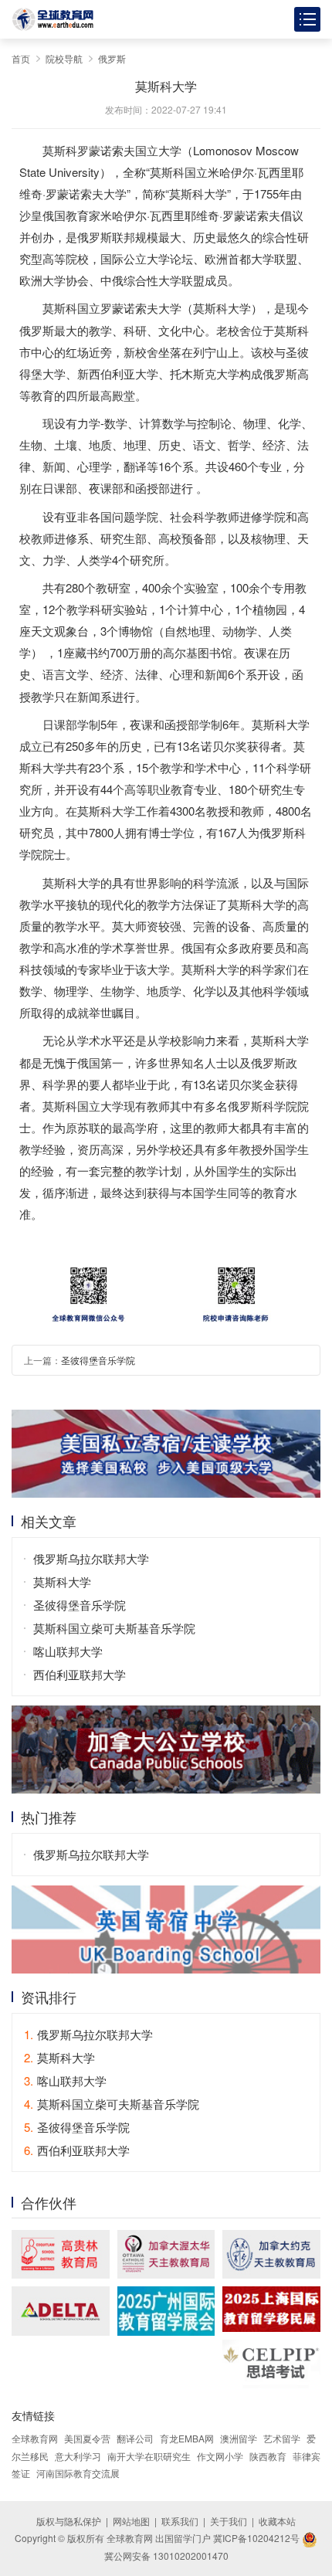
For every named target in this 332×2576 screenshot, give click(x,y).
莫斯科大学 (62, 1582)
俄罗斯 (112, 58)
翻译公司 (135, 2438)
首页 (21, 58)
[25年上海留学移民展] (271, 2309)
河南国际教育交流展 (78, 2473)
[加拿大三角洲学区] (61, 2311)
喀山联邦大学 (68, 1651)
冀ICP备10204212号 (256, 2538)
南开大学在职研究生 (149, 2456)
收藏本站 (277, 2521)
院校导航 (64, 58)
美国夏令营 (87, 2438)
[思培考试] (271, 2364)
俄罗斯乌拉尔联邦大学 (91, 1558)
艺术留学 (282, 2438)
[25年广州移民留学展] (166, 2311)
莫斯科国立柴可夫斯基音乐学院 (114, 1628)
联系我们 (180, 2521)
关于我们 (229, 2521)
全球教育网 (35, 2438)
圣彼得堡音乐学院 (98, 1360)
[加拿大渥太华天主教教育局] (166, 2254)
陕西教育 (268, 2456)
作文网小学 (220, 2456)
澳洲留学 (239, 2438)
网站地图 (131, 2521)
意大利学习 (78, 2456)
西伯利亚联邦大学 (80, 1674)
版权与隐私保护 (69, 2521)
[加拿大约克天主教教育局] (271, 2254)
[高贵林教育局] (61, 2254)
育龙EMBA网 (187, 2438)
